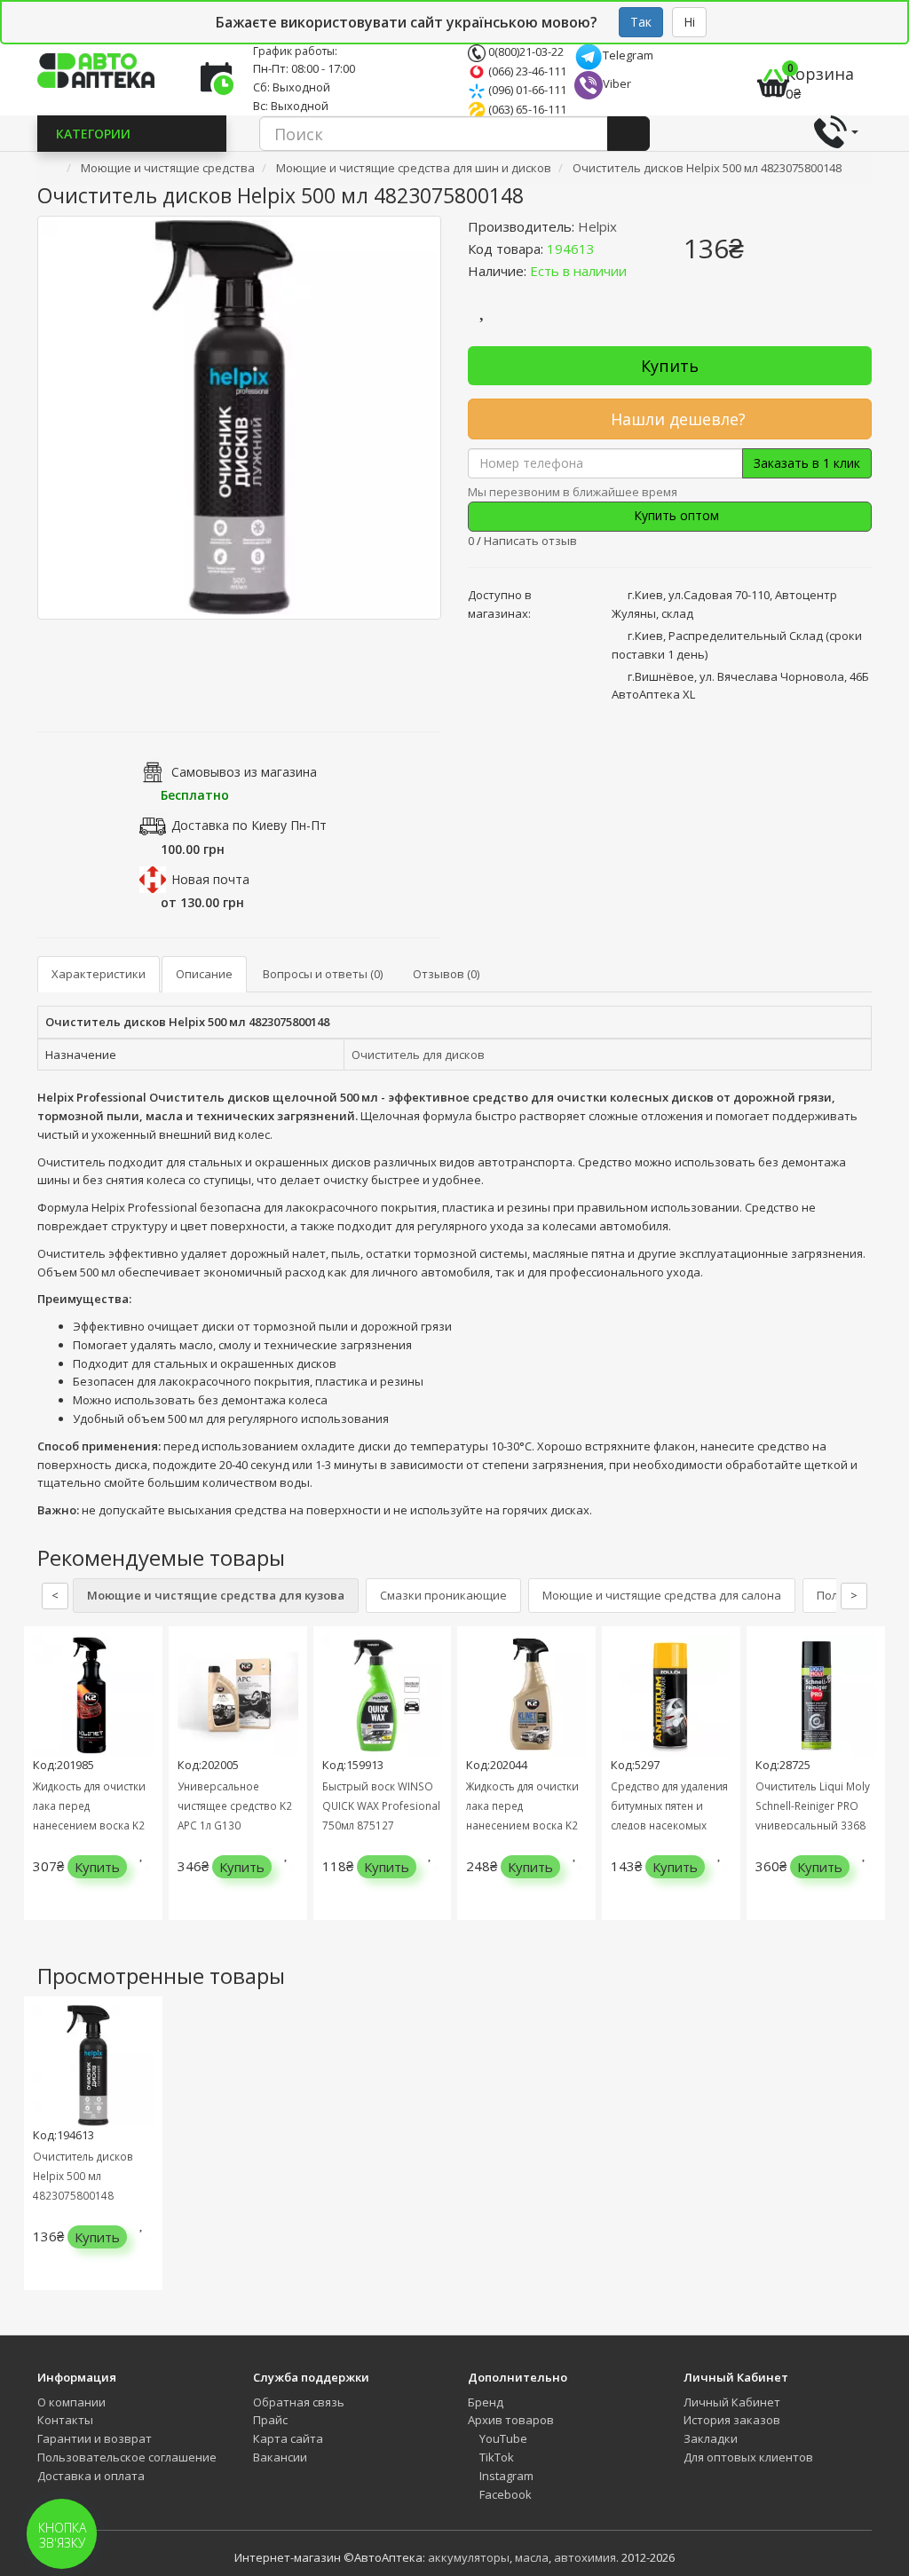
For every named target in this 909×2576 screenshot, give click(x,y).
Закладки (711, 2438)
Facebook (504, 2494)
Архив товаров (511, 2420)
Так (641, 22)
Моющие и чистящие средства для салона (662, 1595)
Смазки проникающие (443, 1595)
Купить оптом (675, 515)
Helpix (597, 226)
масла (532, 2557)
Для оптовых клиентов (748, 2457)
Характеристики (99, 974)
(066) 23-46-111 (526, 71)
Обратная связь (299, 2402)
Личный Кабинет (732, 2402)
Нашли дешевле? (676, 419)
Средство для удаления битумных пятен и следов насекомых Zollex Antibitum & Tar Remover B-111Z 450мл (670, 1825)
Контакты (65, 2420)
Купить (670, 366)
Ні (689, 22)
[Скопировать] (609, 249)
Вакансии (280, 2457)
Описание (204, 974)
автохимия (585, 2557)
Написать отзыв (530, 541)
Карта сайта (288, 2438)
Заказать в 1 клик (807, 463)
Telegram (628, 55)
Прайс (270, 2420)
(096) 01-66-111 (526, 90)
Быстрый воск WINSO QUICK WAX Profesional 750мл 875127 (381, 1806)
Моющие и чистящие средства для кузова (216, 1595)
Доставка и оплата (91, 2476)
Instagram (505, 2476)
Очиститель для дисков (418, 1055)
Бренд (486, 2402)
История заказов (732, 2420)
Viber (617, 83)
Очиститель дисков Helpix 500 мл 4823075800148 (83, 2176)
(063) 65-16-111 (526, 109)
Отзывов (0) (446, 974)
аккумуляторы (469, 2557)
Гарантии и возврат (95, 2438)
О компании (71, 2402)
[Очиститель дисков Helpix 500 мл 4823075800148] (239, 418)
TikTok (495, 2457)
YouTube (502, 2438)
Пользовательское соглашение (127, 2457)
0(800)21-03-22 (525, 51)
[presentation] (42, 1786)
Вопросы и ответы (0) (323, 974)
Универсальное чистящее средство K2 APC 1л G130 (235, 1806)
